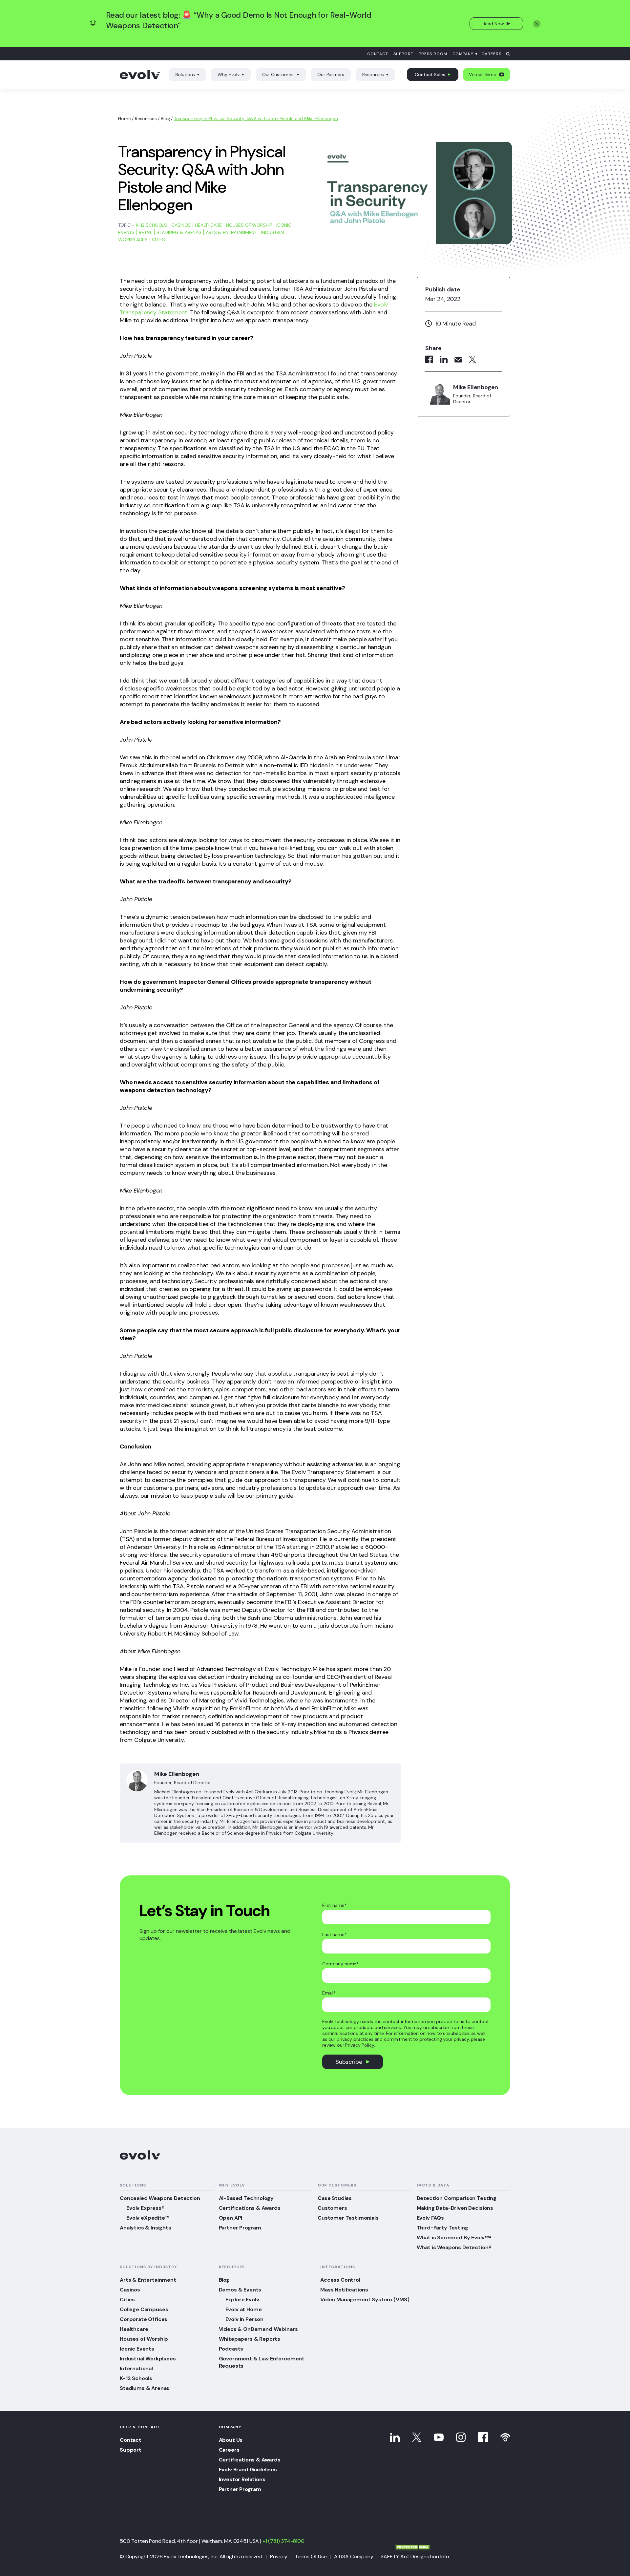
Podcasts (231, 2349)
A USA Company (354, 2556)
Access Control (340, 2280)
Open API (231, 2218)
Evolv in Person (245, 2319)
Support (403, 54)
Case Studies (335, 2198)
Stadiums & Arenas (179, 232)
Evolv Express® (145, 2208)
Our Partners (331, 74)
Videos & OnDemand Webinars (258, 2329)
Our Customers (278, 74)
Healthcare (208, 225)
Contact (378, 54)
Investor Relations (242, 2479)
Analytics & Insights (146, 2228)
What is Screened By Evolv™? (454, 2238)
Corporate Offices (144, 2319)
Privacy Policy (359, 2045)
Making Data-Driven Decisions (455, 2208)
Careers (491, 54)
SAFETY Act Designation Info (415, 2556)
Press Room (433, 54)
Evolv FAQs (430, 2218)
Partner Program (240, 2228)
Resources (373, 74)
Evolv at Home (244, 2309)
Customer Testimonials (348, 2218)
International (136, 2368)
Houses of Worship (249, 225)
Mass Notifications (344, 2290)
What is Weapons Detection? (454, 2247)
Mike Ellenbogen (177, 1774)
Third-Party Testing (442, 2228)
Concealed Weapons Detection (160, 2198)
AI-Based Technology (246, 2198)
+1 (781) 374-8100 (283, 2541)
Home (124, 118)
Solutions (185, 74)
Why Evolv (229, 74)
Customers (332, 2208)
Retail (146, 232)
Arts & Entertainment (231, 232)
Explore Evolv (242, 2300)
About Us (231, 2440)
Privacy (279, 2556)
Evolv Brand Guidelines (248, 2470)
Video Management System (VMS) (365, 2300)
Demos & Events (240, 2290)
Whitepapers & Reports (250, 2339)
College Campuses (144, 2309)
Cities (158, 240)
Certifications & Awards (250, 2208)
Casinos (181, 225)
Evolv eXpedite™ (148, 2218)
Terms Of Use (311, 2556)
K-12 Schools (151, 225)
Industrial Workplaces (148, 2359)
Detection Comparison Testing (457, 2198)
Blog (165, 118)
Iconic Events (137, 2349)
